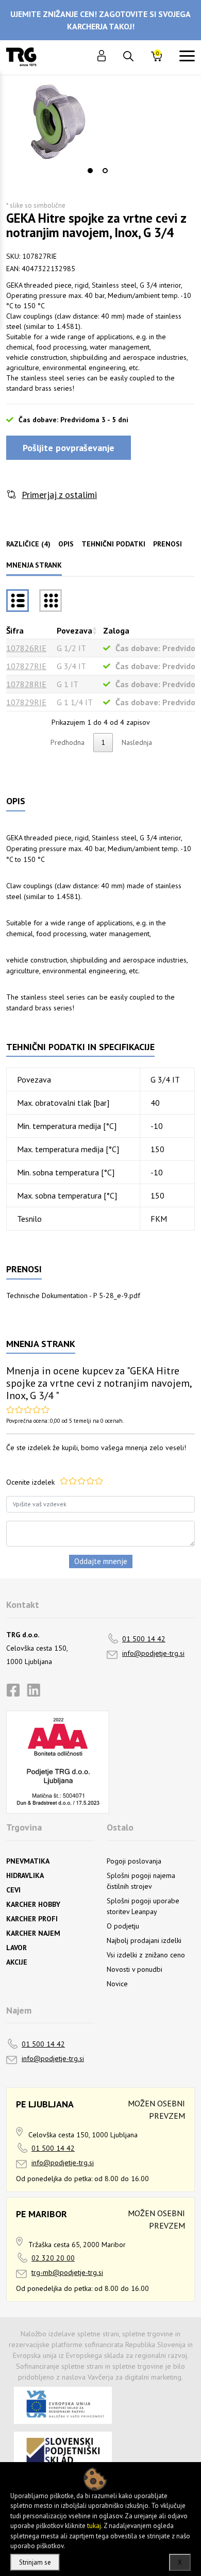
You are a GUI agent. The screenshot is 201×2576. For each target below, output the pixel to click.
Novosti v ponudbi (135, 1969)
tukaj (94, 2526)
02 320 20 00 (53, 2258)
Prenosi (167, 544)
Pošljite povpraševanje (69, 448)
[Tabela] (18, 601)
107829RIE (26, 702)
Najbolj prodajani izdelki (144, 1940)
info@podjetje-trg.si (153, 1653)
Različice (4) (28, 544)
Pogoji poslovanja (134, 1861)
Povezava (74, 630)
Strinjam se (35, 2562)
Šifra (15, 630)
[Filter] (51, 601)
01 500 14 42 (144, 1639)
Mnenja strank (34, 565)
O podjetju (123, 1926)
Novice (117, 1984)
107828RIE (26, 684)
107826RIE (26, 648)
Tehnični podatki (113, 544)
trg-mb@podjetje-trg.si (67, 2272)
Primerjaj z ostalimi (59, 495)
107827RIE (26, 666)
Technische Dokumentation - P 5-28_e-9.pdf (73, 1295)
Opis (66, 544)
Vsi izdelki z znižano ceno (146, 1955)
